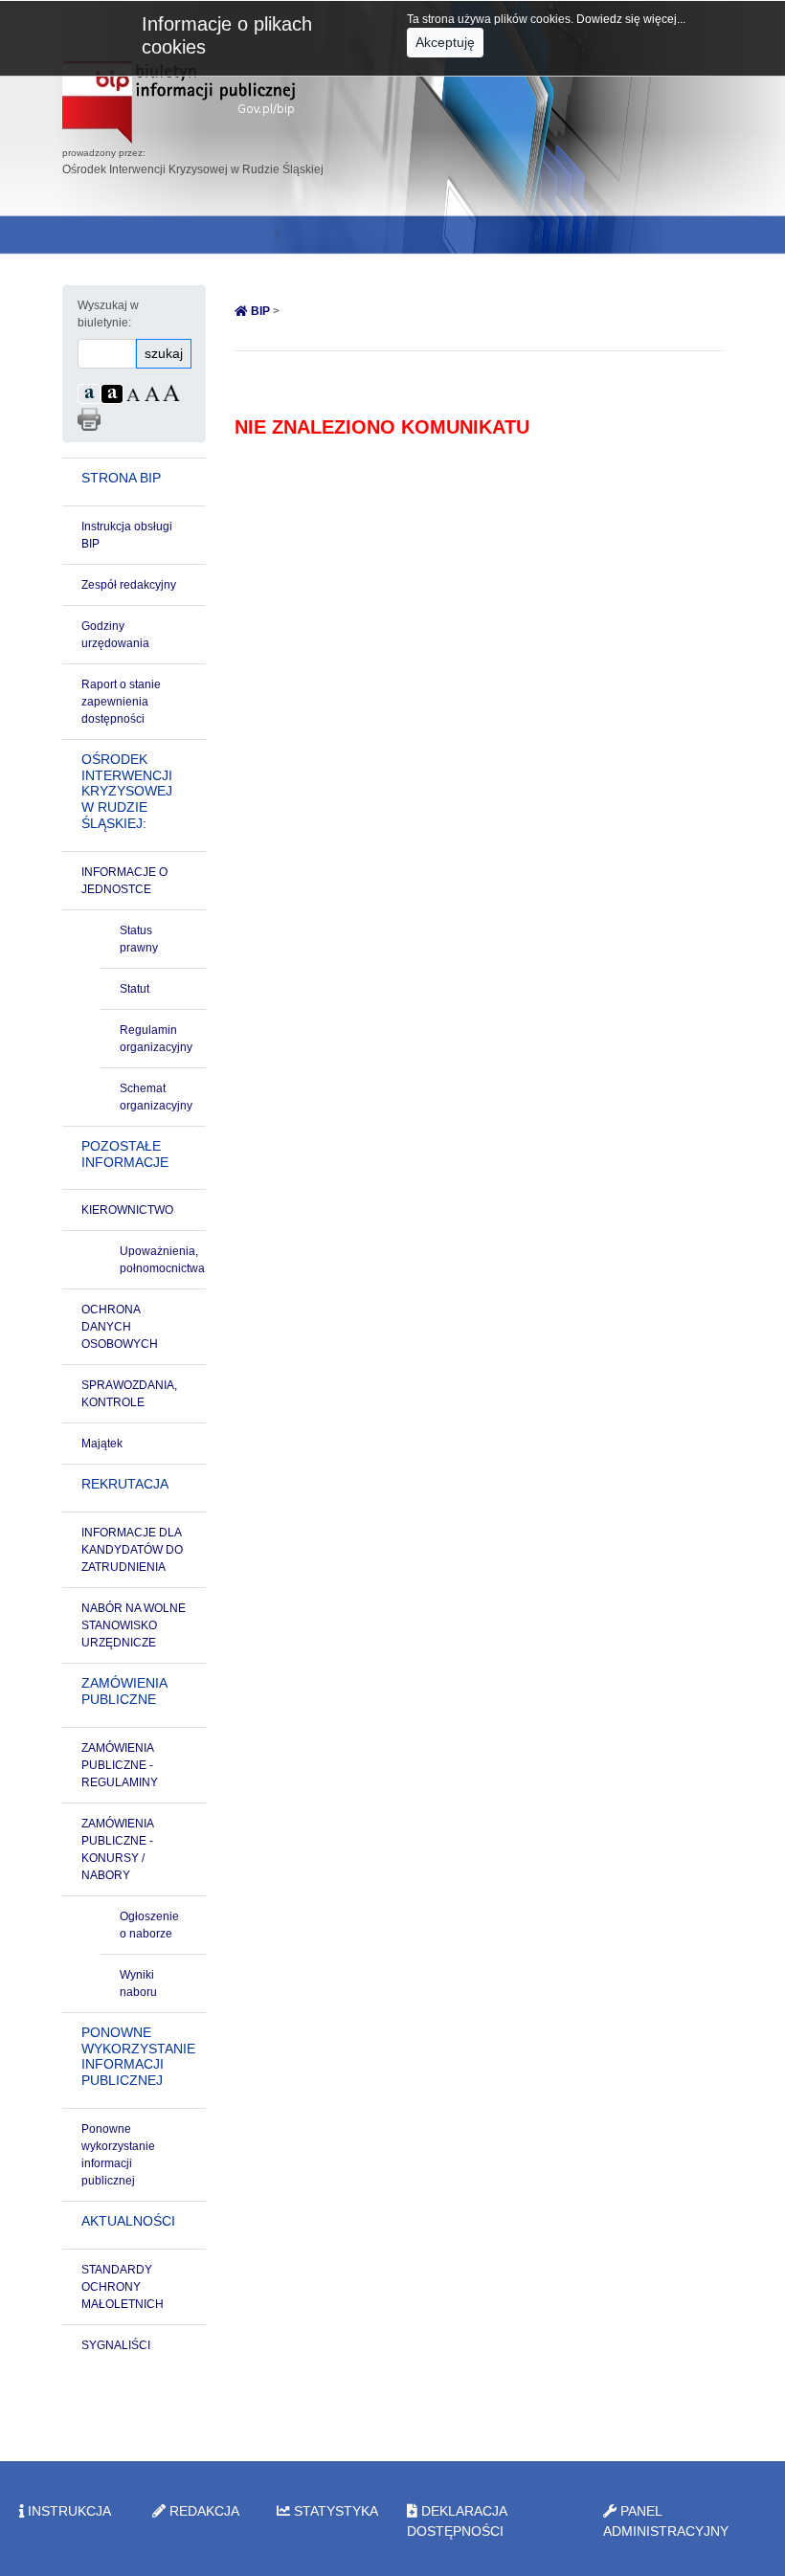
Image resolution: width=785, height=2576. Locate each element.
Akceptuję (445, 42)
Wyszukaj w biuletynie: (108, 314)
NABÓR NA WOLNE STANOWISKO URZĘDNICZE (134, 1625)
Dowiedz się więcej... (631, 19)
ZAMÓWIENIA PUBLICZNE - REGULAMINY (120, 1765)
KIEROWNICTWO (127, 1210)
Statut (135, 989)
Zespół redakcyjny (129, 585)
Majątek (102, 1444)
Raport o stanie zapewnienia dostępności (121, 702)
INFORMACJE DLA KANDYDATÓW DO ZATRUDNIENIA (132, 1550)
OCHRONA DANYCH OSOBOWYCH (120, 1327)
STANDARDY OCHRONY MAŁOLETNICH (123, 2287)
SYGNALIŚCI (116, 2345)
